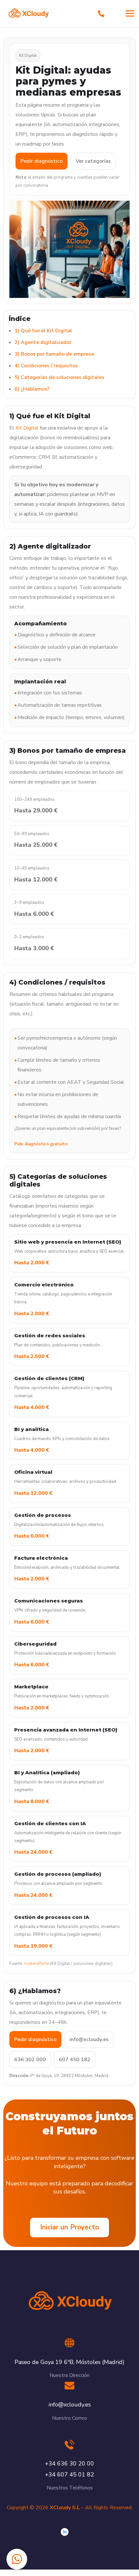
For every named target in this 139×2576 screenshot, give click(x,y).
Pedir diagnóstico (42, 161)
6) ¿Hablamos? (32, 389)
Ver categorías (93, 161)
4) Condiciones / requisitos (46, 366)
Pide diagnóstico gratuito (41, 1144)
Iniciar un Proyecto (69, 2227)
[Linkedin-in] (65, 2532)
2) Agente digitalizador (43, 342)
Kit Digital (27, 428)
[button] (17, 2559)
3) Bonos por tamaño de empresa (54, 354)
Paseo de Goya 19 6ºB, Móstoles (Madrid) (69, 2362)
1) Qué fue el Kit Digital (43, 331)
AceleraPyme (37, 1964)
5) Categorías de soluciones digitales (59, 377)
